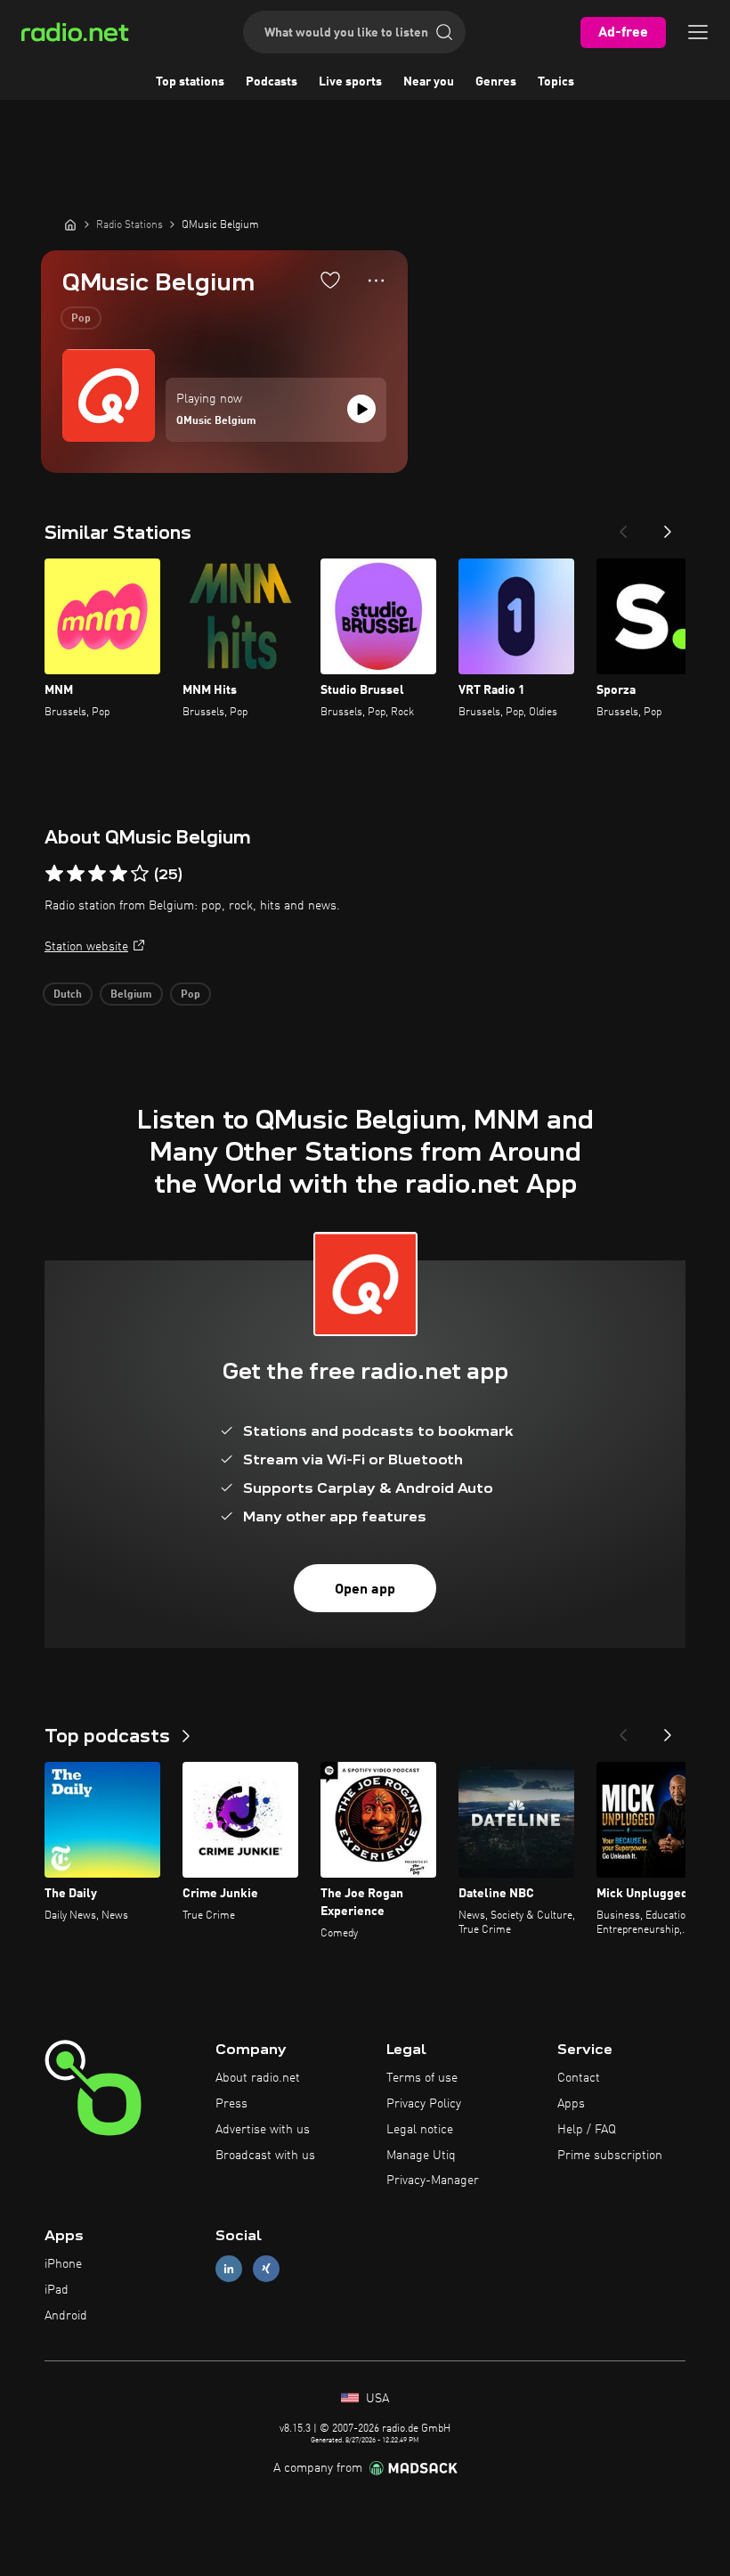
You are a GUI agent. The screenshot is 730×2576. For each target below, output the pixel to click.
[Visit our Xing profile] (266, 2269)
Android (66, 2316)
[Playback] (361, 409)
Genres (496, 82)
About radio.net (258, 2078)
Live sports (350, 82)
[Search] (444, 32)
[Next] (668, 526)
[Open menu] (698, 32)
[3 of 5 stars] (97, 874)
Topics (556, 82)
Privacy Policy (424, 2104)
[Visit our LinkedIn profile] (229, 2269)
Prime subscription (610, 2156)
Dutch (68, 995)
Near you (429, 82)
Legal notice (420, 2130)
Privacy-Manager (433, 2181)
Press (231, 2104)
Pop (81, 319)
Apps (571, 2104)
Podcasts (272, 82)
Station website (86, 947)
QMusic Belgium (216, 421)
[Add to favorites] (330, 280)
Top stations (190, 82)
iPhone (63, 2264)
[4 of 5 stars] (118, 874)
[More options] (376, 281)
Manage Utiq (421, 2156)
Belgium (131, 995)
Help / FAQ (587, 2130)
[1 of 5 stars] (54, 874)
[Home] (70, 224)
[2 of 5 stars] (76, 874)
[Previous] (623, 526)
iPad (57, 2290)
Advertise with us (263, 2130)
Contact (579, 2078)
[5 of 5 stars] (140, 874)
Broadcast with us (265, 2156)
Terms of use (422, 2078)
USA (376, 2399)
